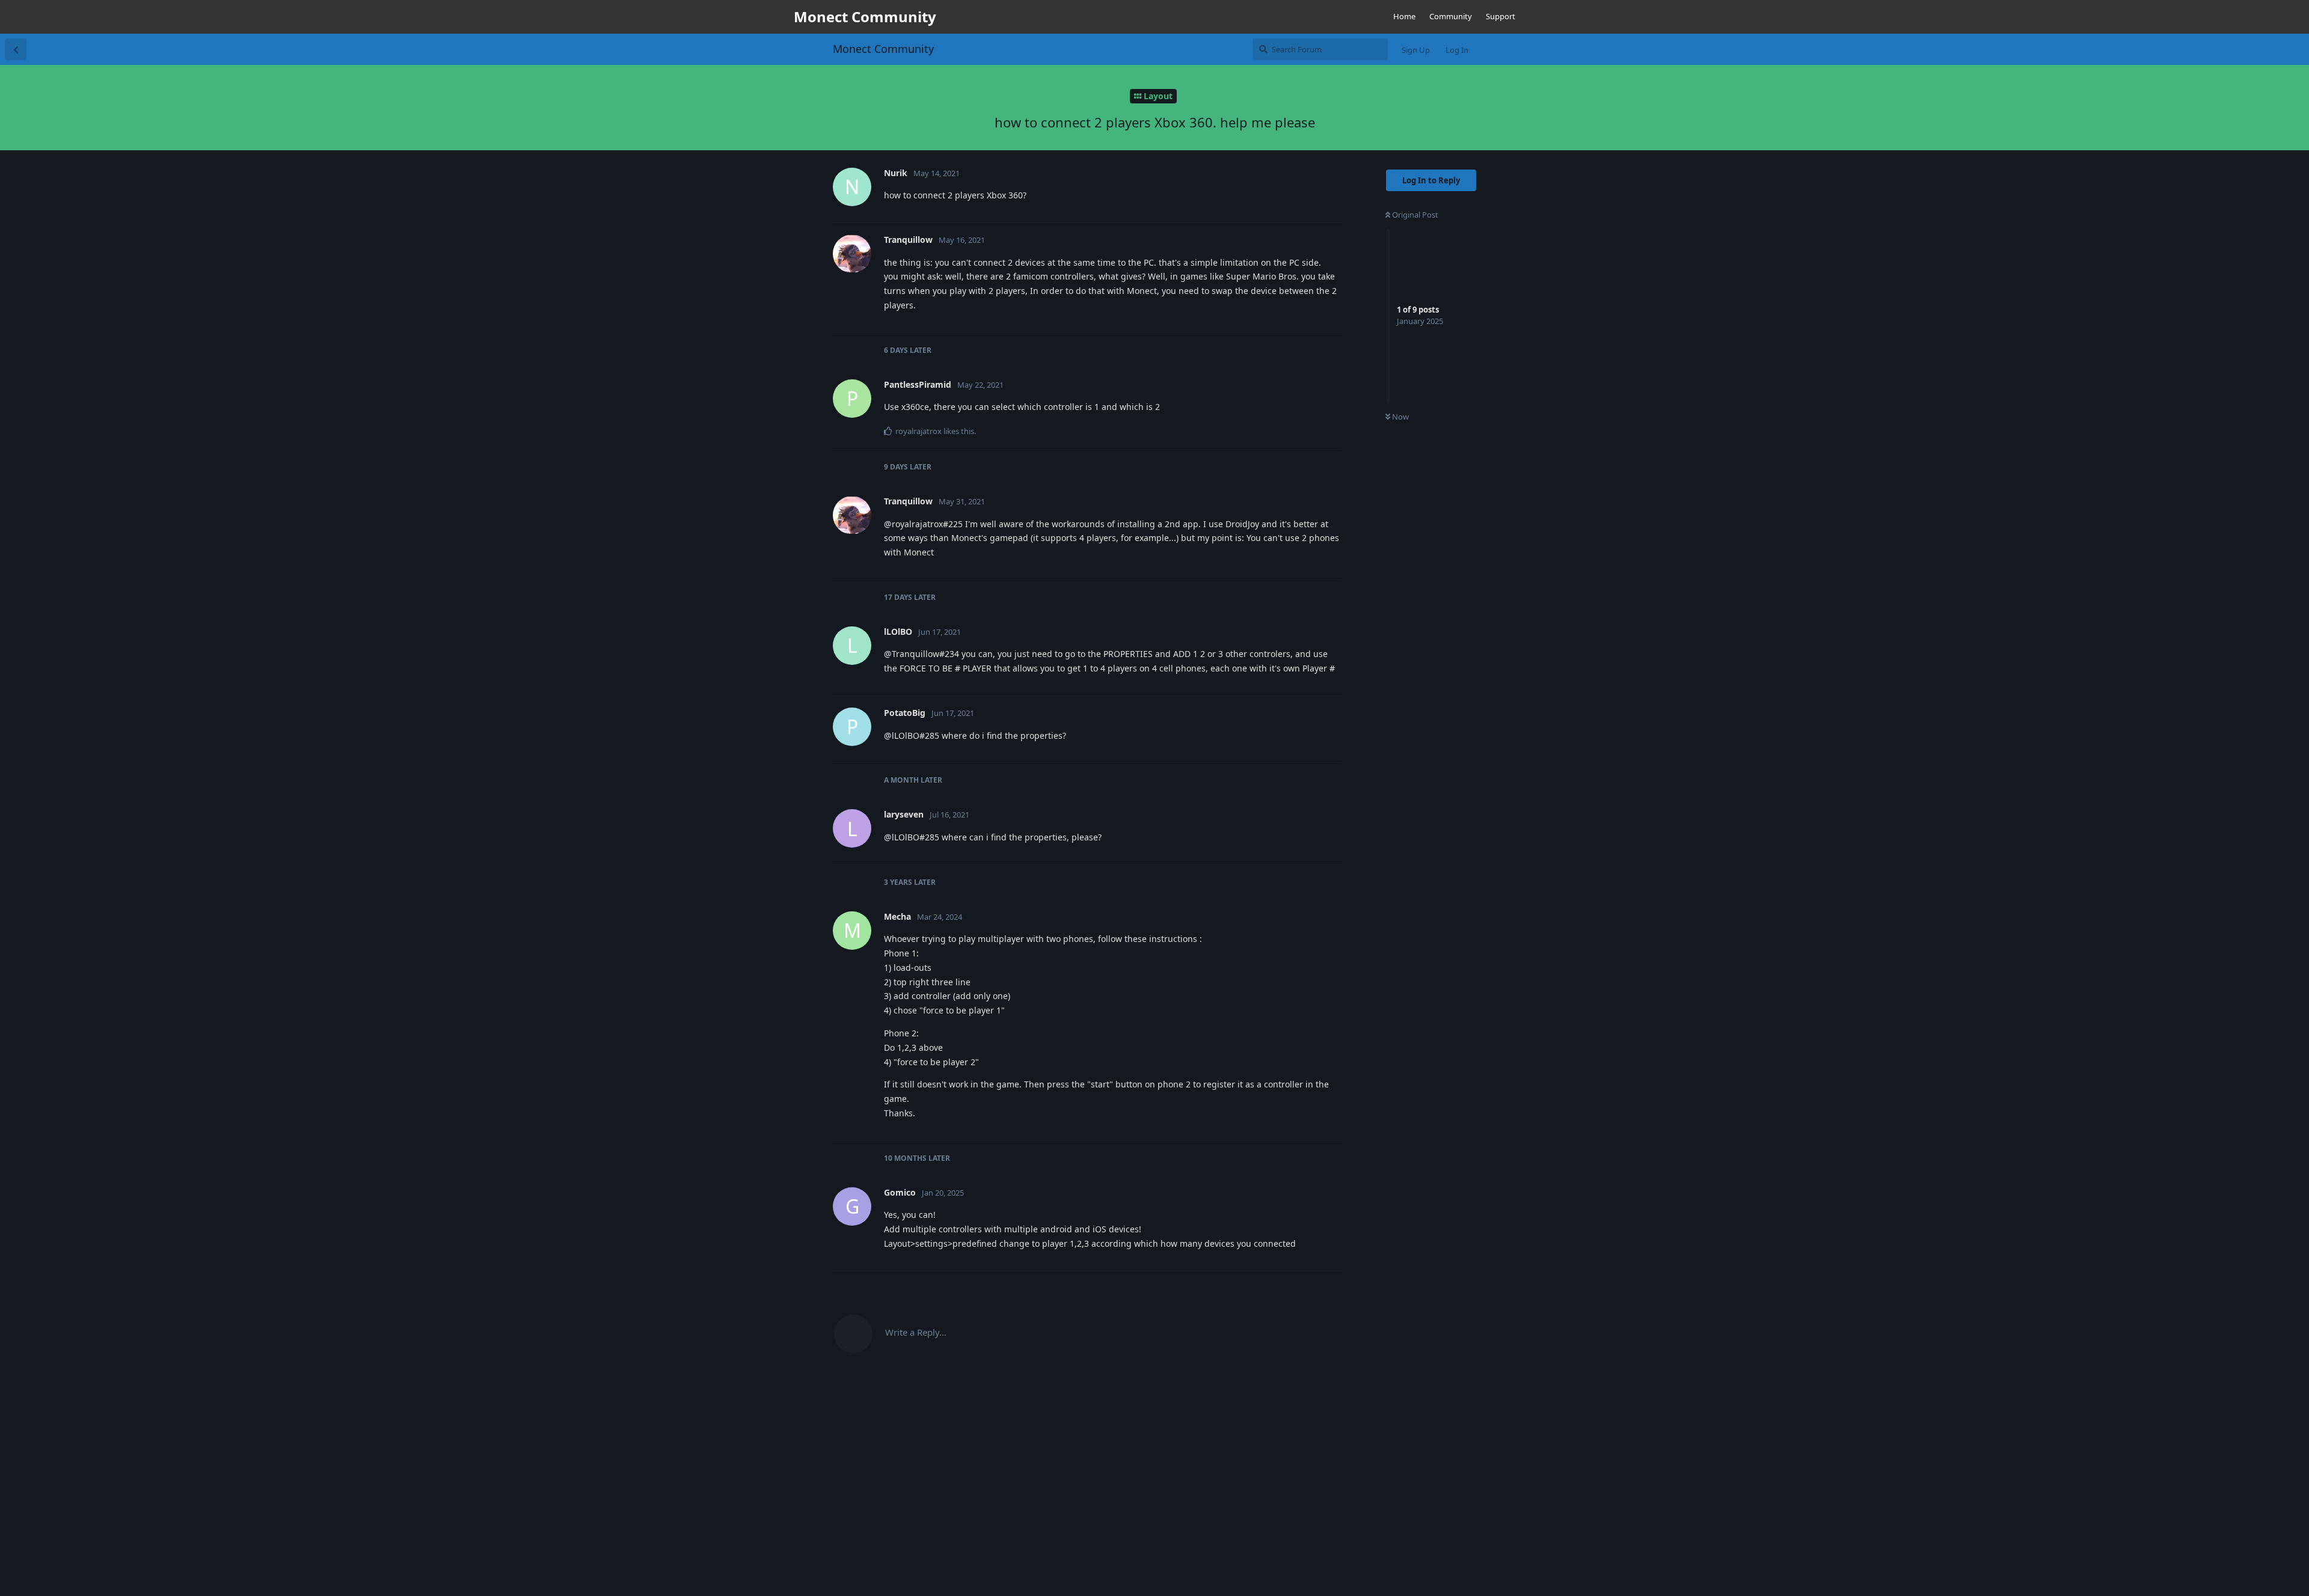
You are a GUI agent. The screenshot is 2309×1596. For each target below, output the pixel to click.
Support (1501, 16)
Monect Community (883, 49)
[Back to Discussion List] (16, 49)
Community (1451, 16)
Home (1404, 16)
